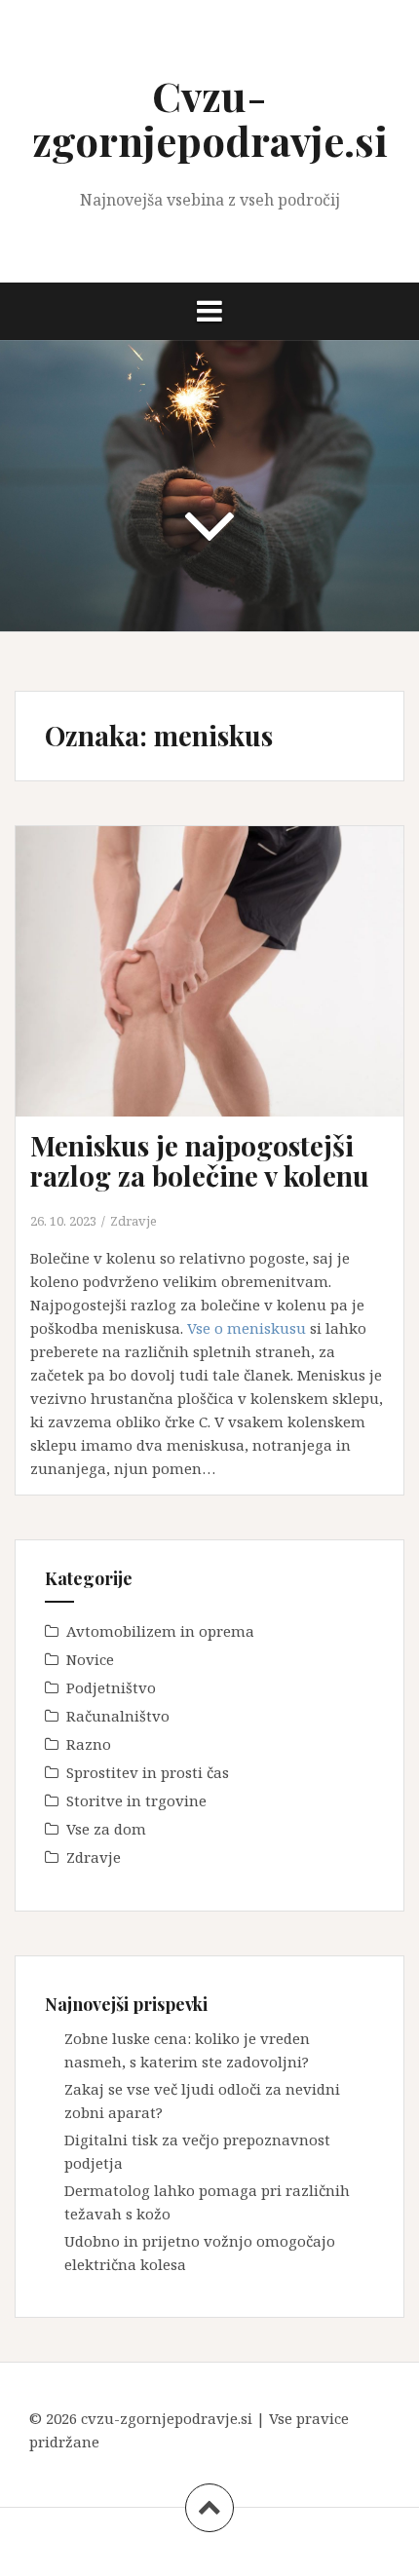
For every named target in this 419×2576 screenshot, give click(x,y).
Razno (89, 1744)
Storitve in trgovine (136, 1800)
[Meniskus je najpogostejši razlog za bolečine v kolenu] (221, 992)
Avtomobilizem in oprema (160, 1631)
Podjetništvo (111, 1687)
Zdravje (133, 1221)
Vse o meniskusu (247, 1328)
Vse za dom (106, 1829)
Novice (90, 1659)
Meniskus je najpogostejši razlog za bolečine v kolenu (200, 1160)
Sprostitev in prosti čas (148, 1772)
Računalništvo (118, 1716)
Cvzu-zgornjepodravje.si (210, 118)
